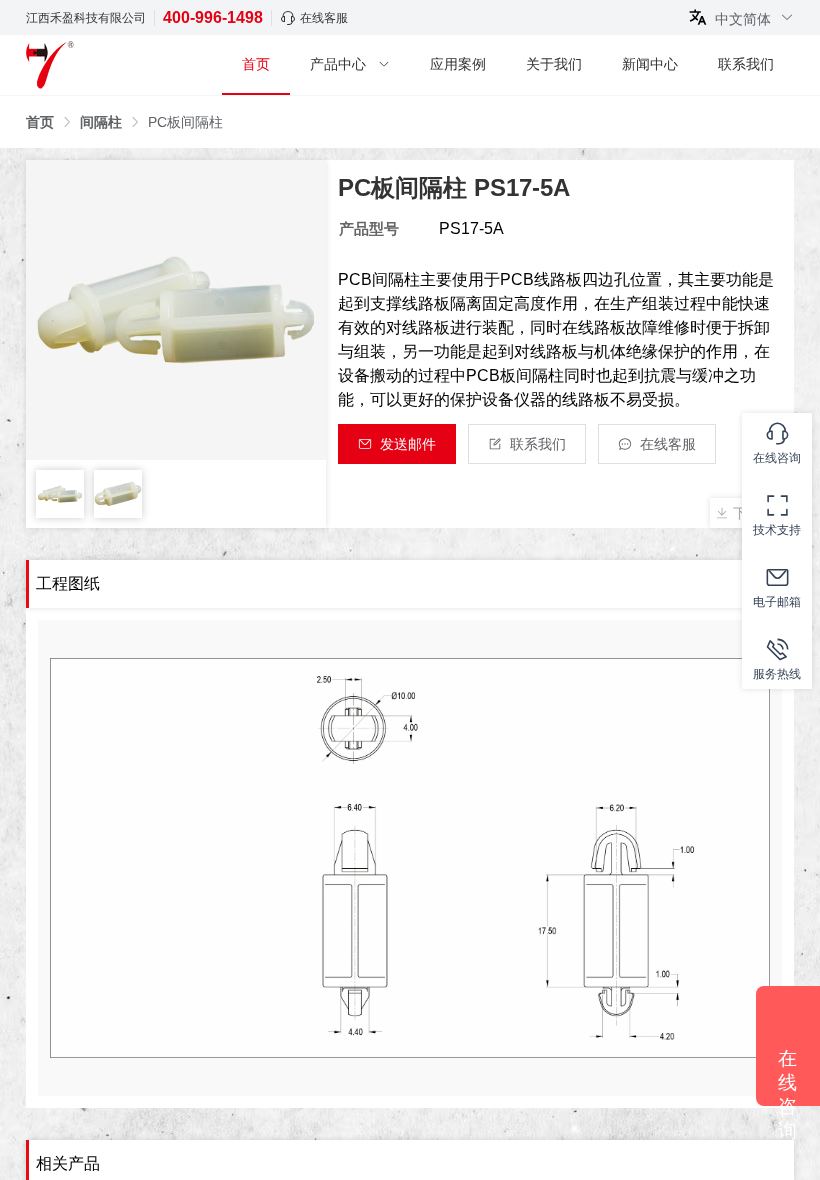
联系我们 (746, 64)
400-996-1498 (213, 17)
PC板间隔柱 (185, 122)
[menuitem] (256, 65)
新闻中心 (650, 64)
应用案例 (458, 64)
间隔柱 (101, 122)
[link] (40, 122)
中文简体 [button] (745, 18)
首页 (256, 64)
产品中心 (338, 64)
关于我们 (554, 64)
